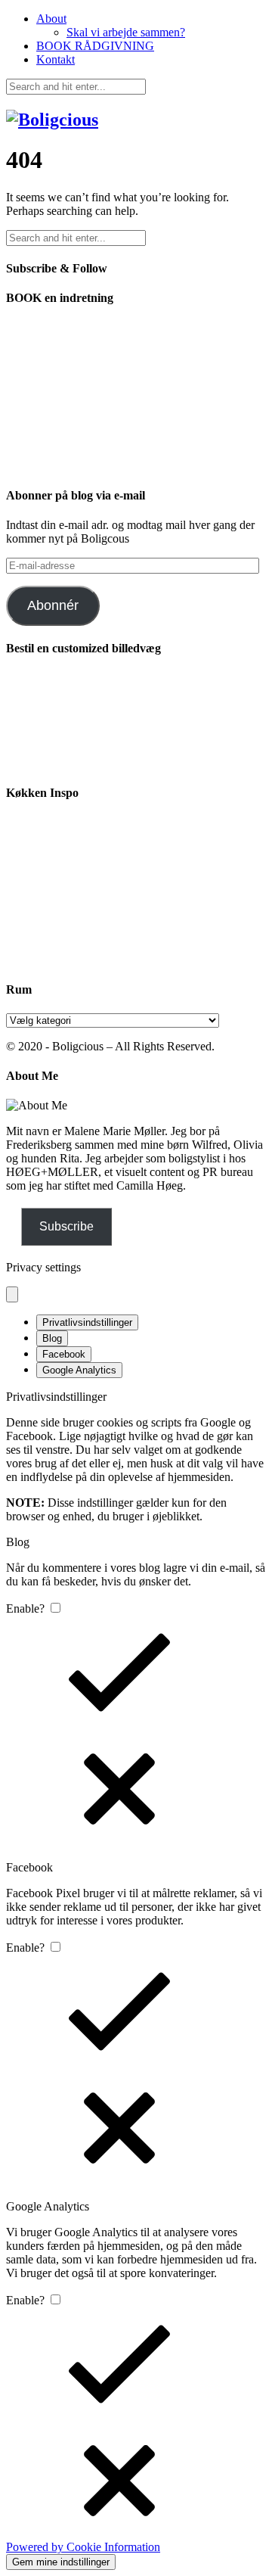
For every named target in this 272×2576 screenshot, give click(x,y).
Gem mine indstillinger (61, 2562)
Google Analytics (79, 1370)
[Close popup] (12, 1294)
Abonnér (53, 605)
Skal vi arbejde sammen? (126, 32)
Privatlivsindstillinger (87, 1322)
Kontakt (56, 59)
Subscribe (66, 1226)
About (51, 19)
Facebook (64, 1354)
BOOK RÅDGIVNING (95, 46)
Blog (52, 1338)
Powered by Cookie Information (83, 2547)
